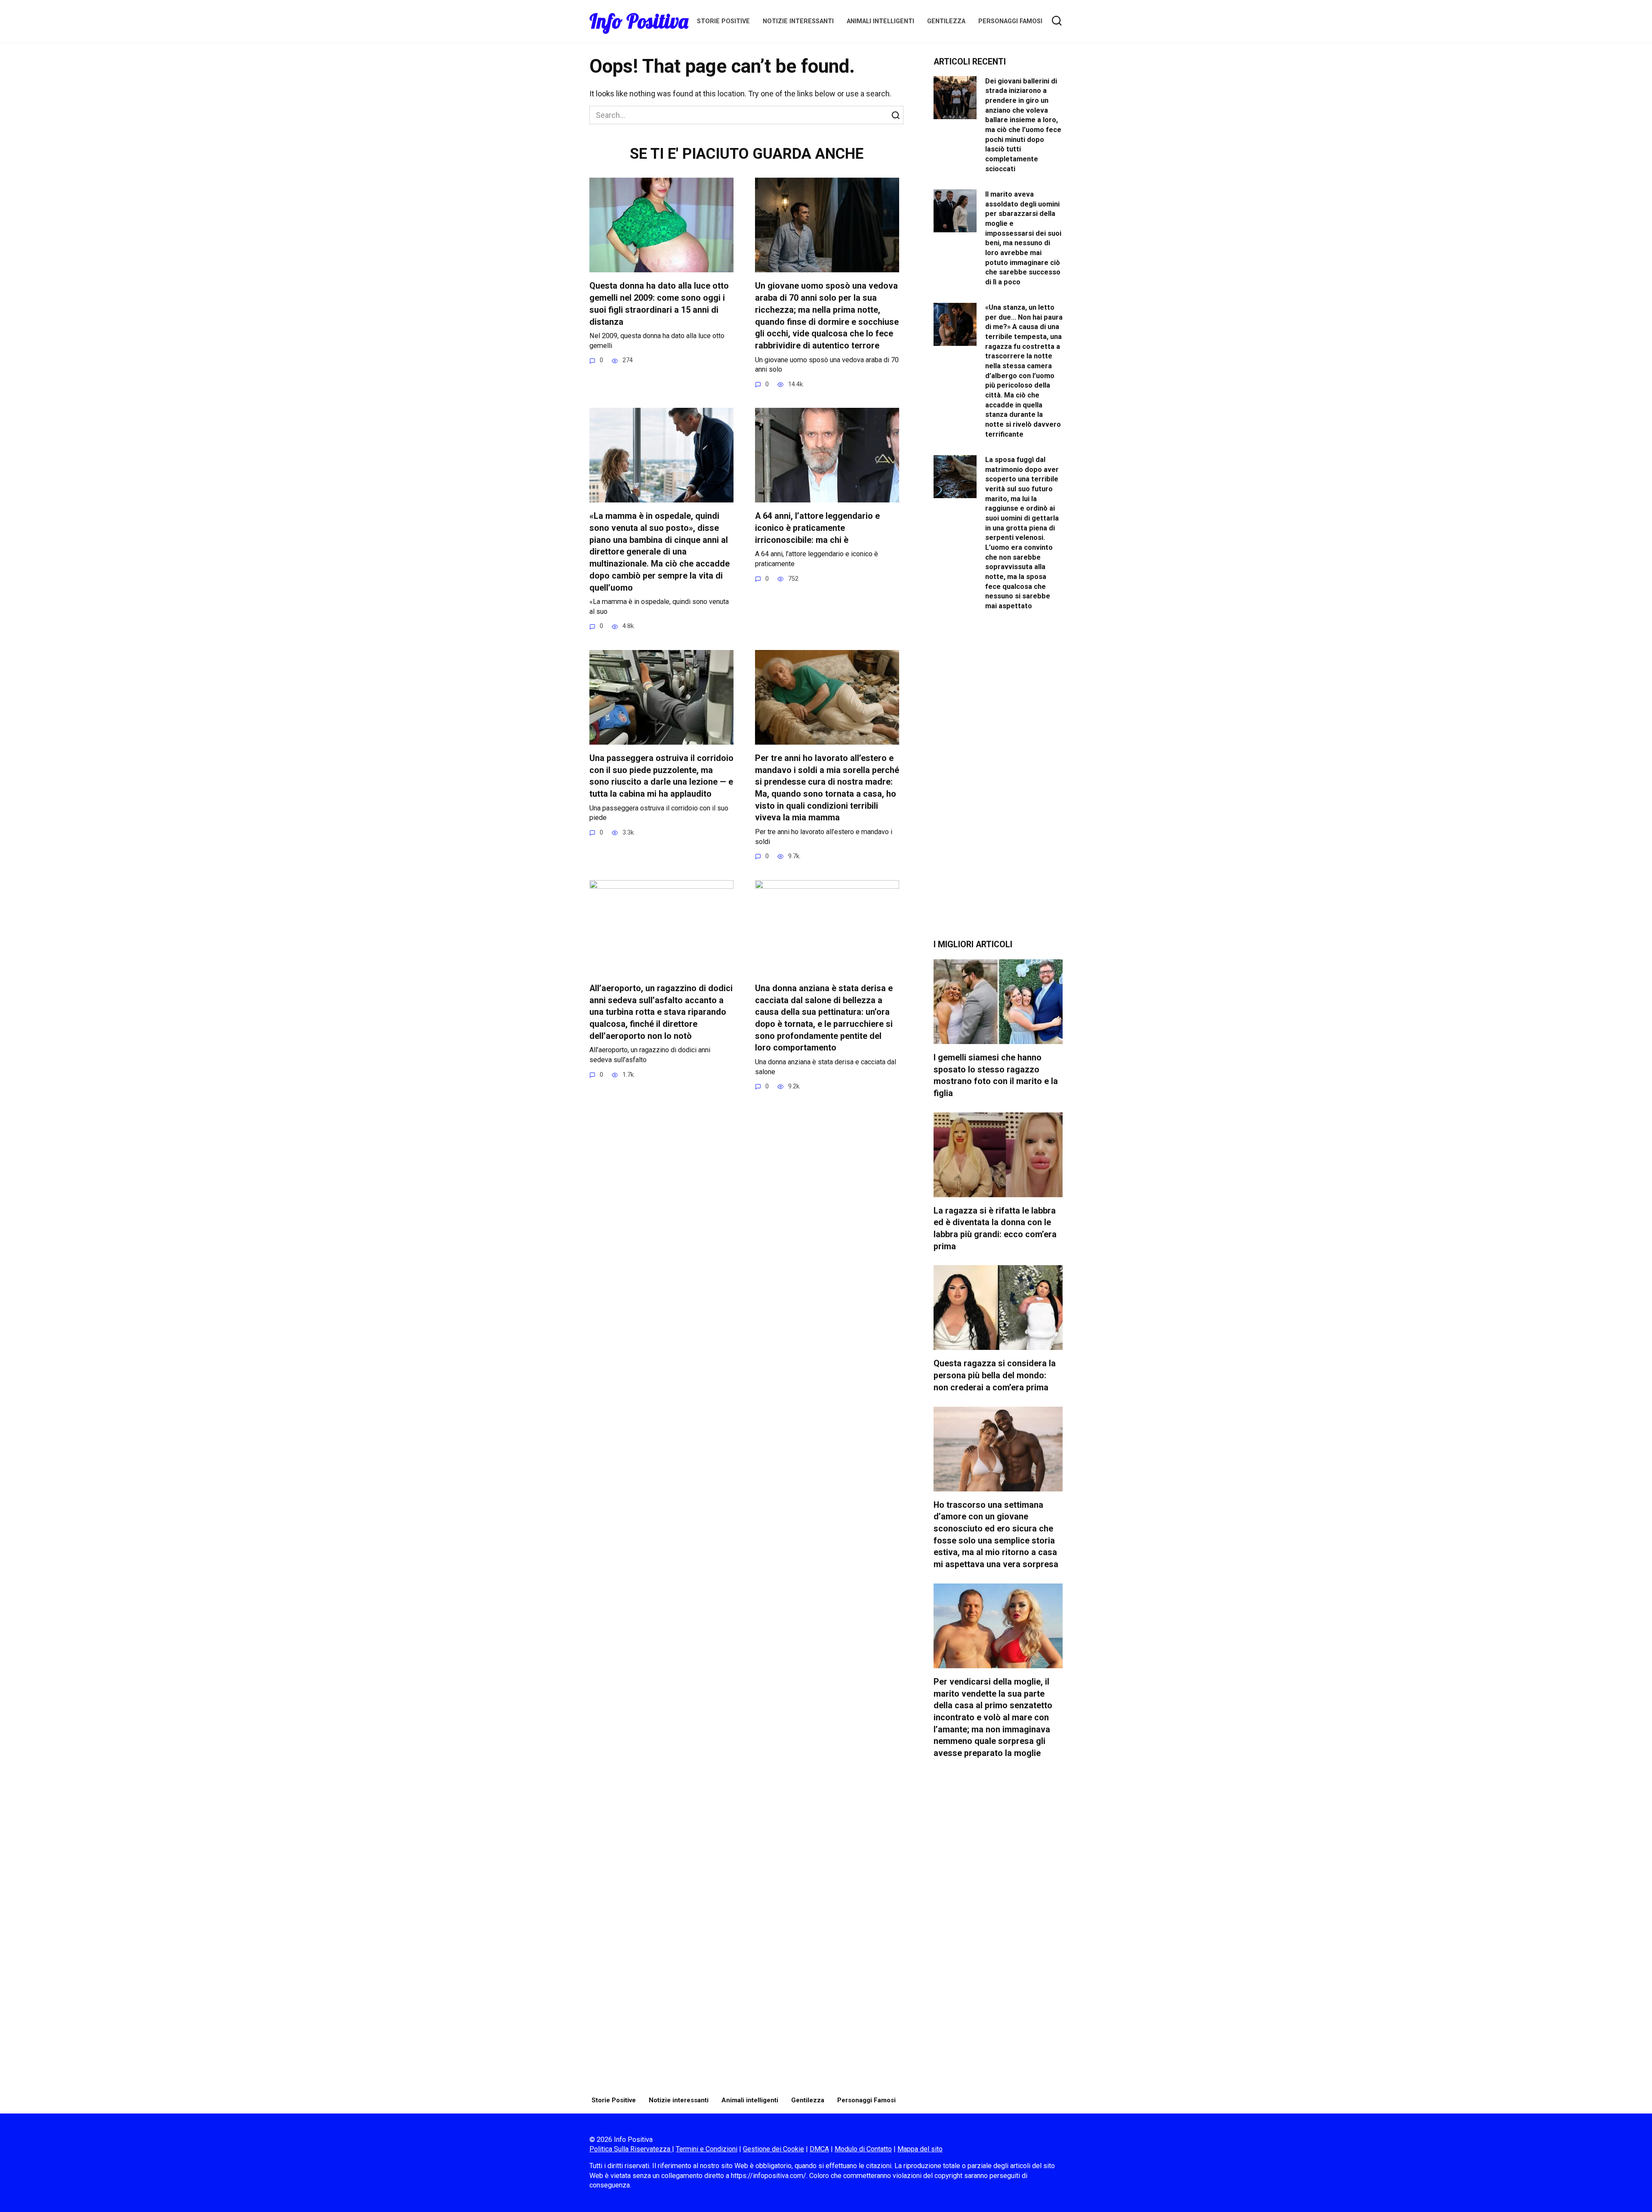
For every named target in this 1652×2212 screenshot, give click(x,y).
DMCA (819, 2149)
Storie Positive (723, 21)
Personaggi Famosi (1010, 21)
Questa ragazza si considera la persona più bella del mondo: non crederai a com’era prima (995, 1375)
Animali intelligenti (880, 21)
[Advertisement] (998, 782)
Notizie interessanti (798, 21)
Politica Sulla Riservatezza (631, 2149)
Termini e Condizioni (707, 2149)
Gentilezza (946, 21)
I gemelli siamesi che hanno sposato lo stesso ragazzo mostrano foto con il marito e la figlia (996, 1075)
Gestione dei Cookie (774, 2149)
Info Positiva (639, 21)
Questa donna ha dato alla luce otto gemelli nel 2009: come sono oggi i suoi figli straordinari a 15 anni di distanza (659, 304)
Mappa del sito (920, 2149)
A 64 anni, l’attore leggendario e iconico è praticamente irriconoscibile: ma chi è (817, 528)
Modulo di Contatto (863, 2149)
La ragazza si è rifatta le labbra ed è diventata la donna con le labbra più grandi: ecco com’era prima (995, 1229)
